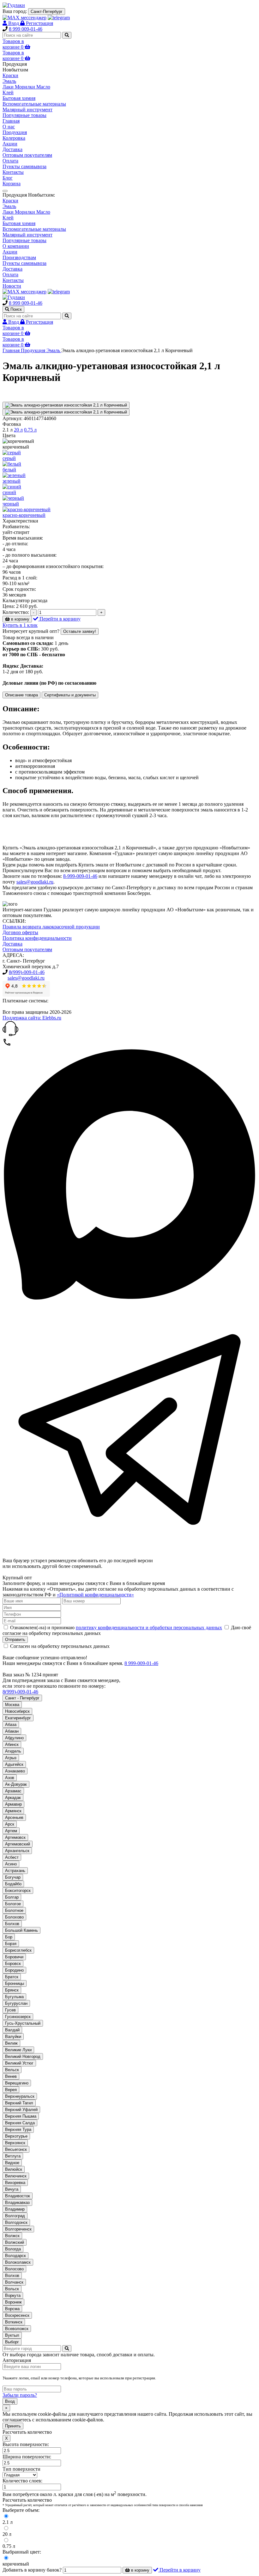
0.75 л (30, 430)
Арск (10, 1824)
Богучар (13, 1877)
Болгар (12, 1897)
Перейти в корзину (59, 619)
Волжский (15, 2242)
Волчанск (14, 2282)
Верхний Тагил (19, 2103)
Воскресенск (17, 2315)
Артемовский (18, 1844)
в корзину (20, 619)
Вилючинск (16, 2176)
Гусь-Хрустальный (23, 2023)
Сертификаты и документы (70, 695)
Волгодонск (16, 2222)
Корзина (12, 184)
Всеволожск (17, 2329)
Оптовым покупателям (27, 155)
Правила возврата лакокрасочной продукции (51, 927)
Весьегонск (16, 2149)
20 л (18, 430)
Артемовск (15, 1837)
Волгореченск (18, 2229)
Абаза (11, 1725)
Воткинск (14, 2322)
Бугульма (14, 1997)
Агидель (13, 1751)
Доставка (12, 149)
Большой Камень (21, 1930)
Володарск (15, 2256)
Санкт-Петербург (47, 12)
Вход (10, 2401)
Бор (9, 1937)
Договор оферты (20, 932)
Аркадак (13, 1798)
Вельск (12, 2070)
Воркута (13, 2295)
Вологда (13, 2249)
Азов (10, 1778)
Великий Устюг (19, 2063)
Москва (12, 1705)
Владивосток (18, 2196)
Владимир (15, 2209)
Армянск (13, 1811)
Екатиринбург (18, 1718)
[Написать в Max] (129, 1299)
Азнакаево (15, 1771)
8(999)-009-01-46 (27, 972)
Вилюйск (14, 2169)
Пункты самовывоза (24, 166)
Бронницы (15, 1983)
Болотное (14, 1910)
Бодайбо (13, 1884)
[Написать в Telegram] (129, 1555)
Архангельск (17, 1851)
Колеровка (14, 138)
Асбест (12, 1857)
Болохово (14, 1917)
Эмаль (9, 206)
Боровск (13, 1964)
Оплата (10, 161)
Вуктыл (12, 2335)
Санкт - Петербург (22, 1698)
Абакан (12, 1731)
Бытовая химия (19, 223)
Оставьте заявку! (80, 631)
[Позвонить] (7, 1045)
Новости (12, 286)
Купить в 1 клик (20, 625)
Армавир (13, 1804)
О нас (9, 127)
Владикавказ (17, 2203)
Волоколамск (18, 2262)
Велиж (11, 2043)
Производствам (19, 257)
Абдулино (14, 1738)
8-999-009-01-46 (80, 876)
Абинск (12, 1744)
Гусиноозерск (18, 2017)
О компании (16, 246)
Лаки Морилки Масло (26, 212)
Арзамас (13, 1791)
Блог (8, 178)
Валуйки (13, 2037)
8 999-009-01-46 (141, 1663)
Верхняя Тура (18, 2129)
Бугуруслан (16, 2003)
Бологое (13, 1904)
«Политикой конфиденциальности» (95, 1595)
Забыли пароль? (20, 2395)
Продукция (15, 132)
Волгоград (15, 2216)
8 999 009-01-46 (26, 29)
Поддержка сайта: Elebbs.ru (32, 1018)
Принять (13, 2426)
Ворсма (12, 2309)
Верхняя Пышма (21, 2116)
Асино (11, 1864)
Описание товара (21, 695)
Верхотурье (16, 2136)
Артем (11, 1831)
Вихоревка (15, 2183)
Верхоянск (15, 2143)
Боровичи (14, 1957)
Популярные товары (24, 240)
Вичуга (12, 2189)
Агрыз (11, 1758)
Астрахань (15, 1871)
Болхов (12, 1924)
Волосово (14, 2269)
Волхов (12, 2276)
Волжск (12, 2236)
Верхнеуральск (20, 2096)
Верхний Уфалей (21, 2110)
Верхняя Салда (20, 2123)
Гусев (10, 2010)
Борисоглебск (18, 1950)
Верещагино (17, 2083)
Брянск (12, 1990)
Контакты (13, 172)
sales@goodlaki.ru (35, 882)
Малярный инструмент (27, 235)
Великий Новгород (23, 2056)
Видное (12, 2163)
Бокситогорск (18, 1891)
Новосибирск (17, 1711)
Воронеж (13, 2302)
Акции (10, 144)
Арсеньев (14, 1817)
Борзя (11, 1944)
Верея (11, 2090)
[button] (129, 1029)
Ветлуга (13, 2156)
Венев (11, 2076)
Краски (10, 201)
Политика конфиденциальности (37, 938)
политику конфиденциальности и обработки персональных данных (149, 1628)
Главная (11, 121)
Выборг (12, 2342)
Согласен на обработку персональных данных (59, 1646)
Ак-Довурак (16, 1784)
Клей (8, 218)
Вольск (12, 2289)
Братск (12, 1977)
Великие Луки (18, 2050)
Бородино (14, 1970)
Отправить (15, 1640)
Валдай (12, 2030)
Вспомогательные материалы (34, 229)
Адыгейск (14, 1764)
